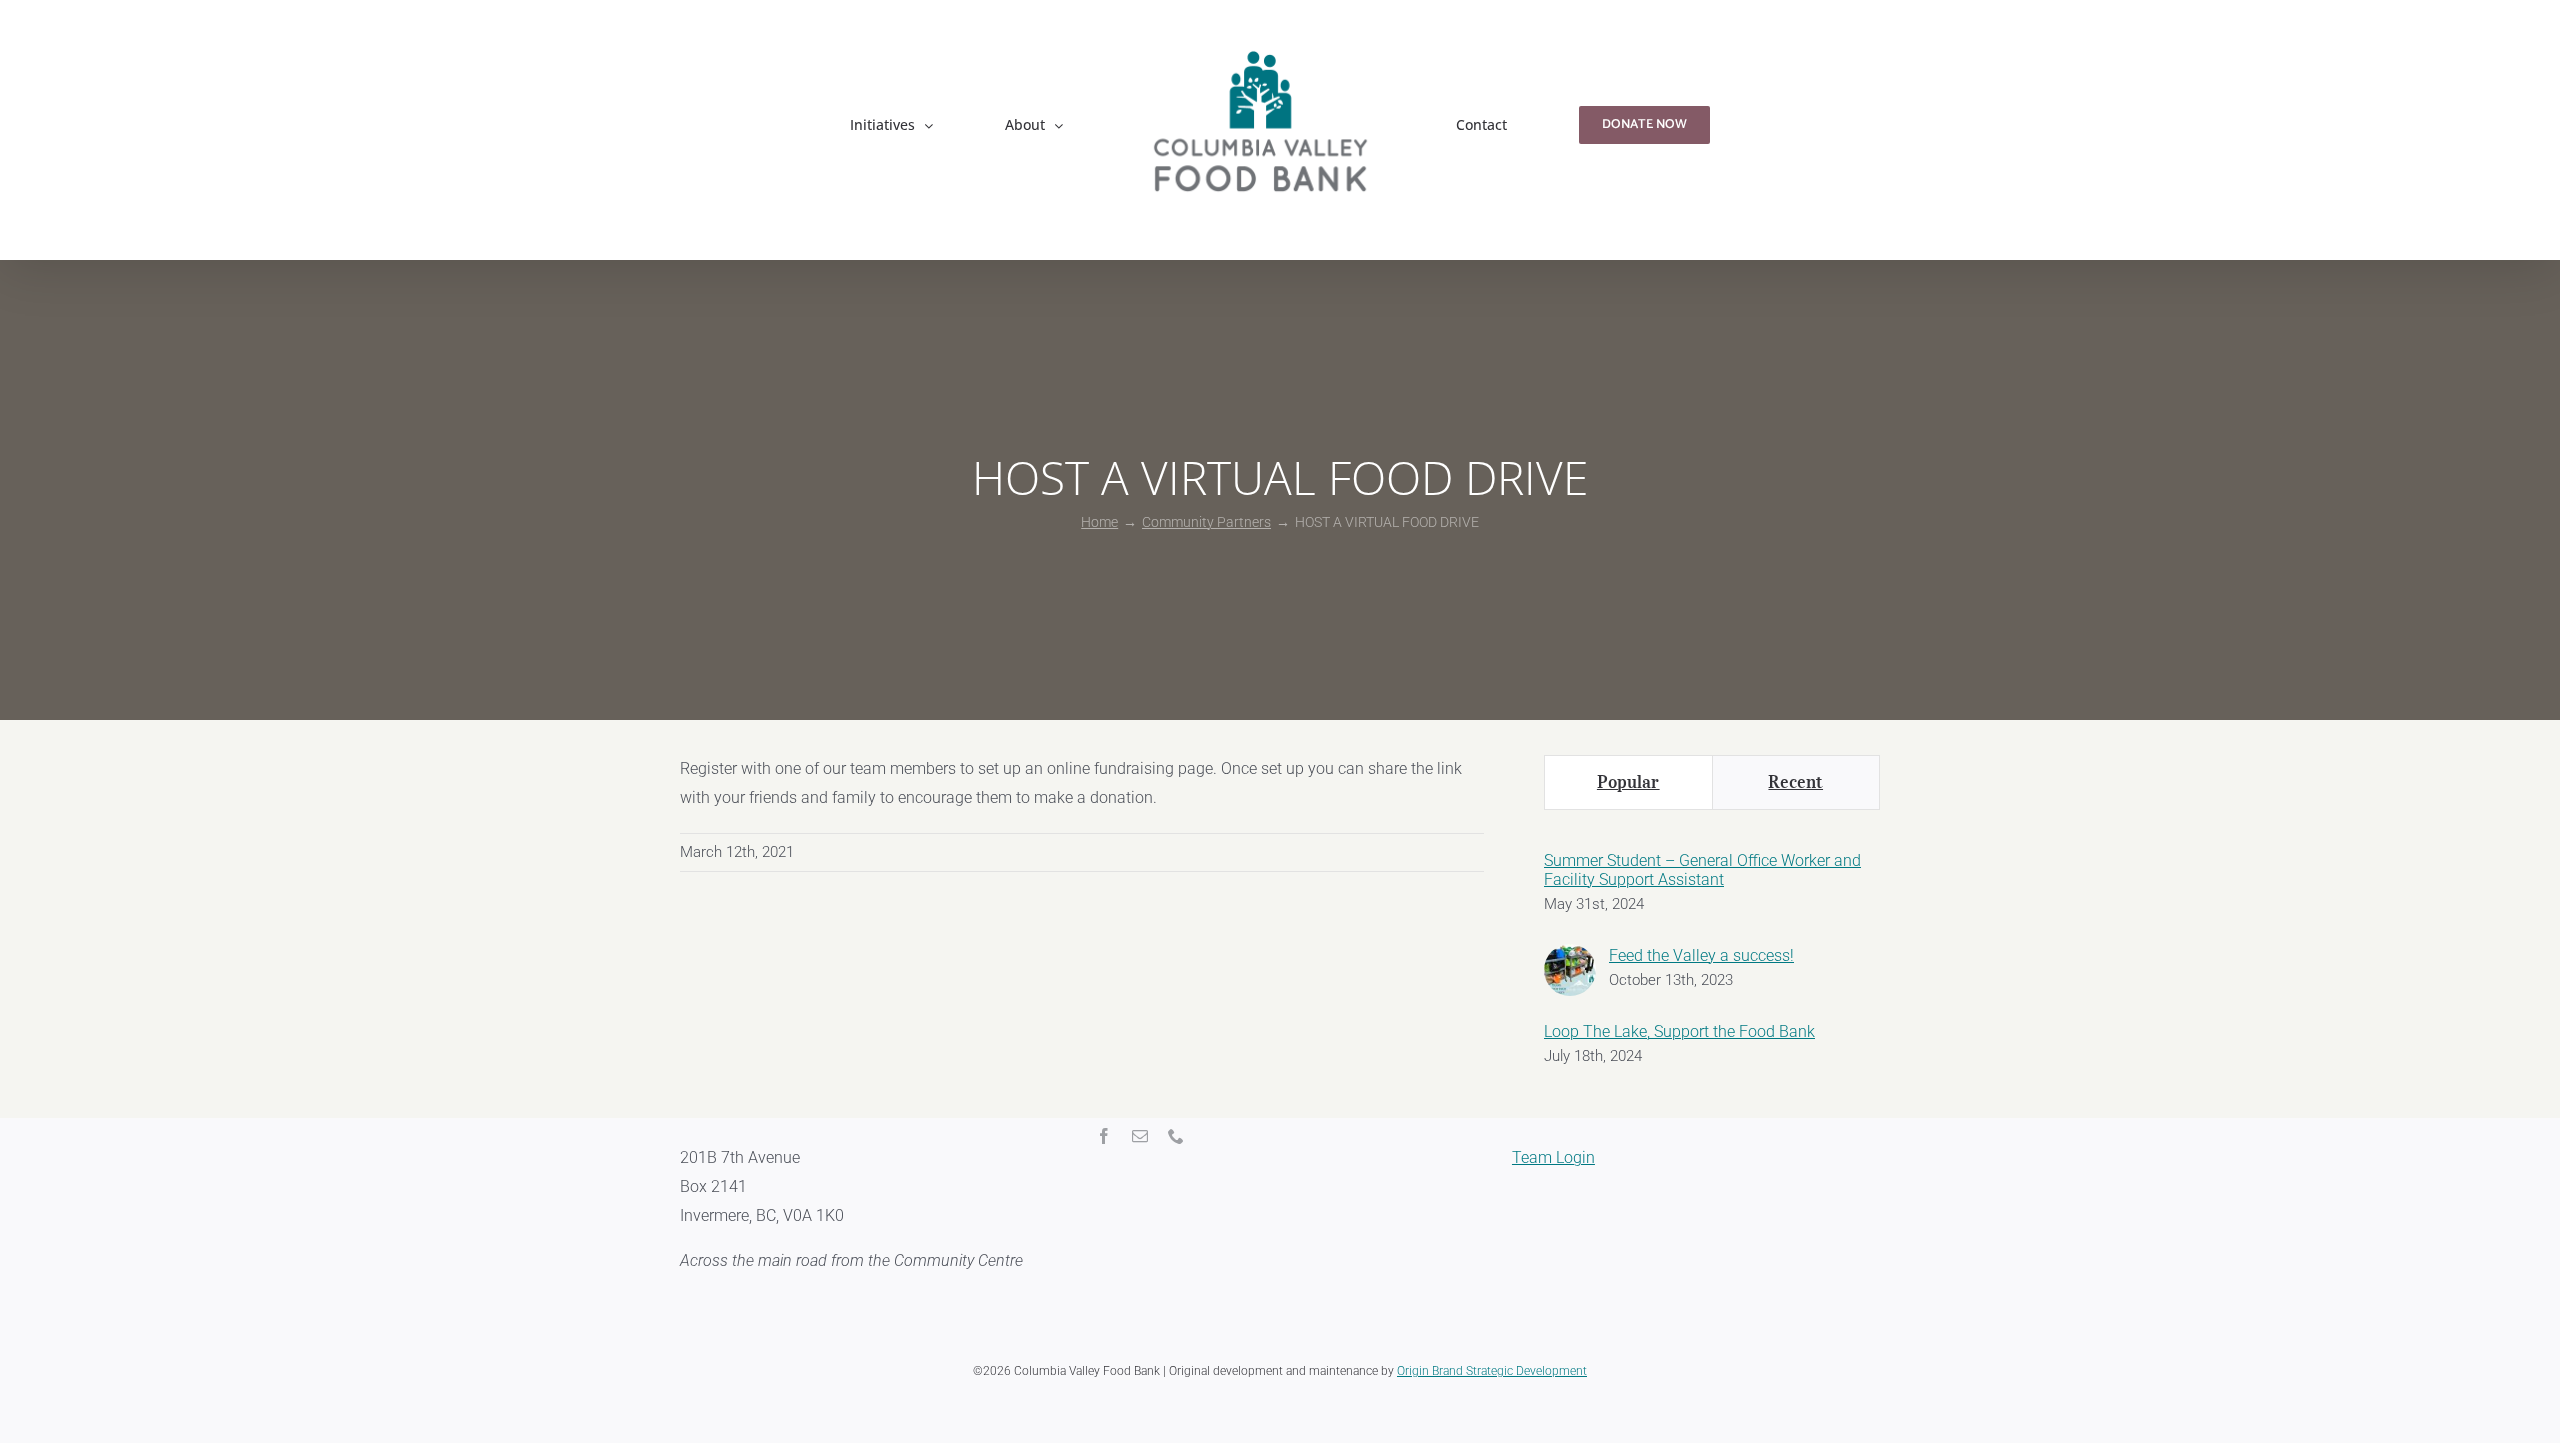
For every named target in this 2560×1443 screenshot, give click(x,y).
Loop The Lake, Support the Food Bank (1679, 1031)
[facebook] (1104, 1136)
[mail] (1140, 1136)
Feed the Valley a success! (1701, 955)
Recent (1795, 782)
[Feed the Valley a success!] (1570, 957)
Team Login (1553, 1157)
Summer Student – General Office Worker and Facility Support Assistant (1702, 870)
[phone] (1176, 1136)
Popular (1628, 782)
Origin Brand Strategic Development (1492, 1371)
